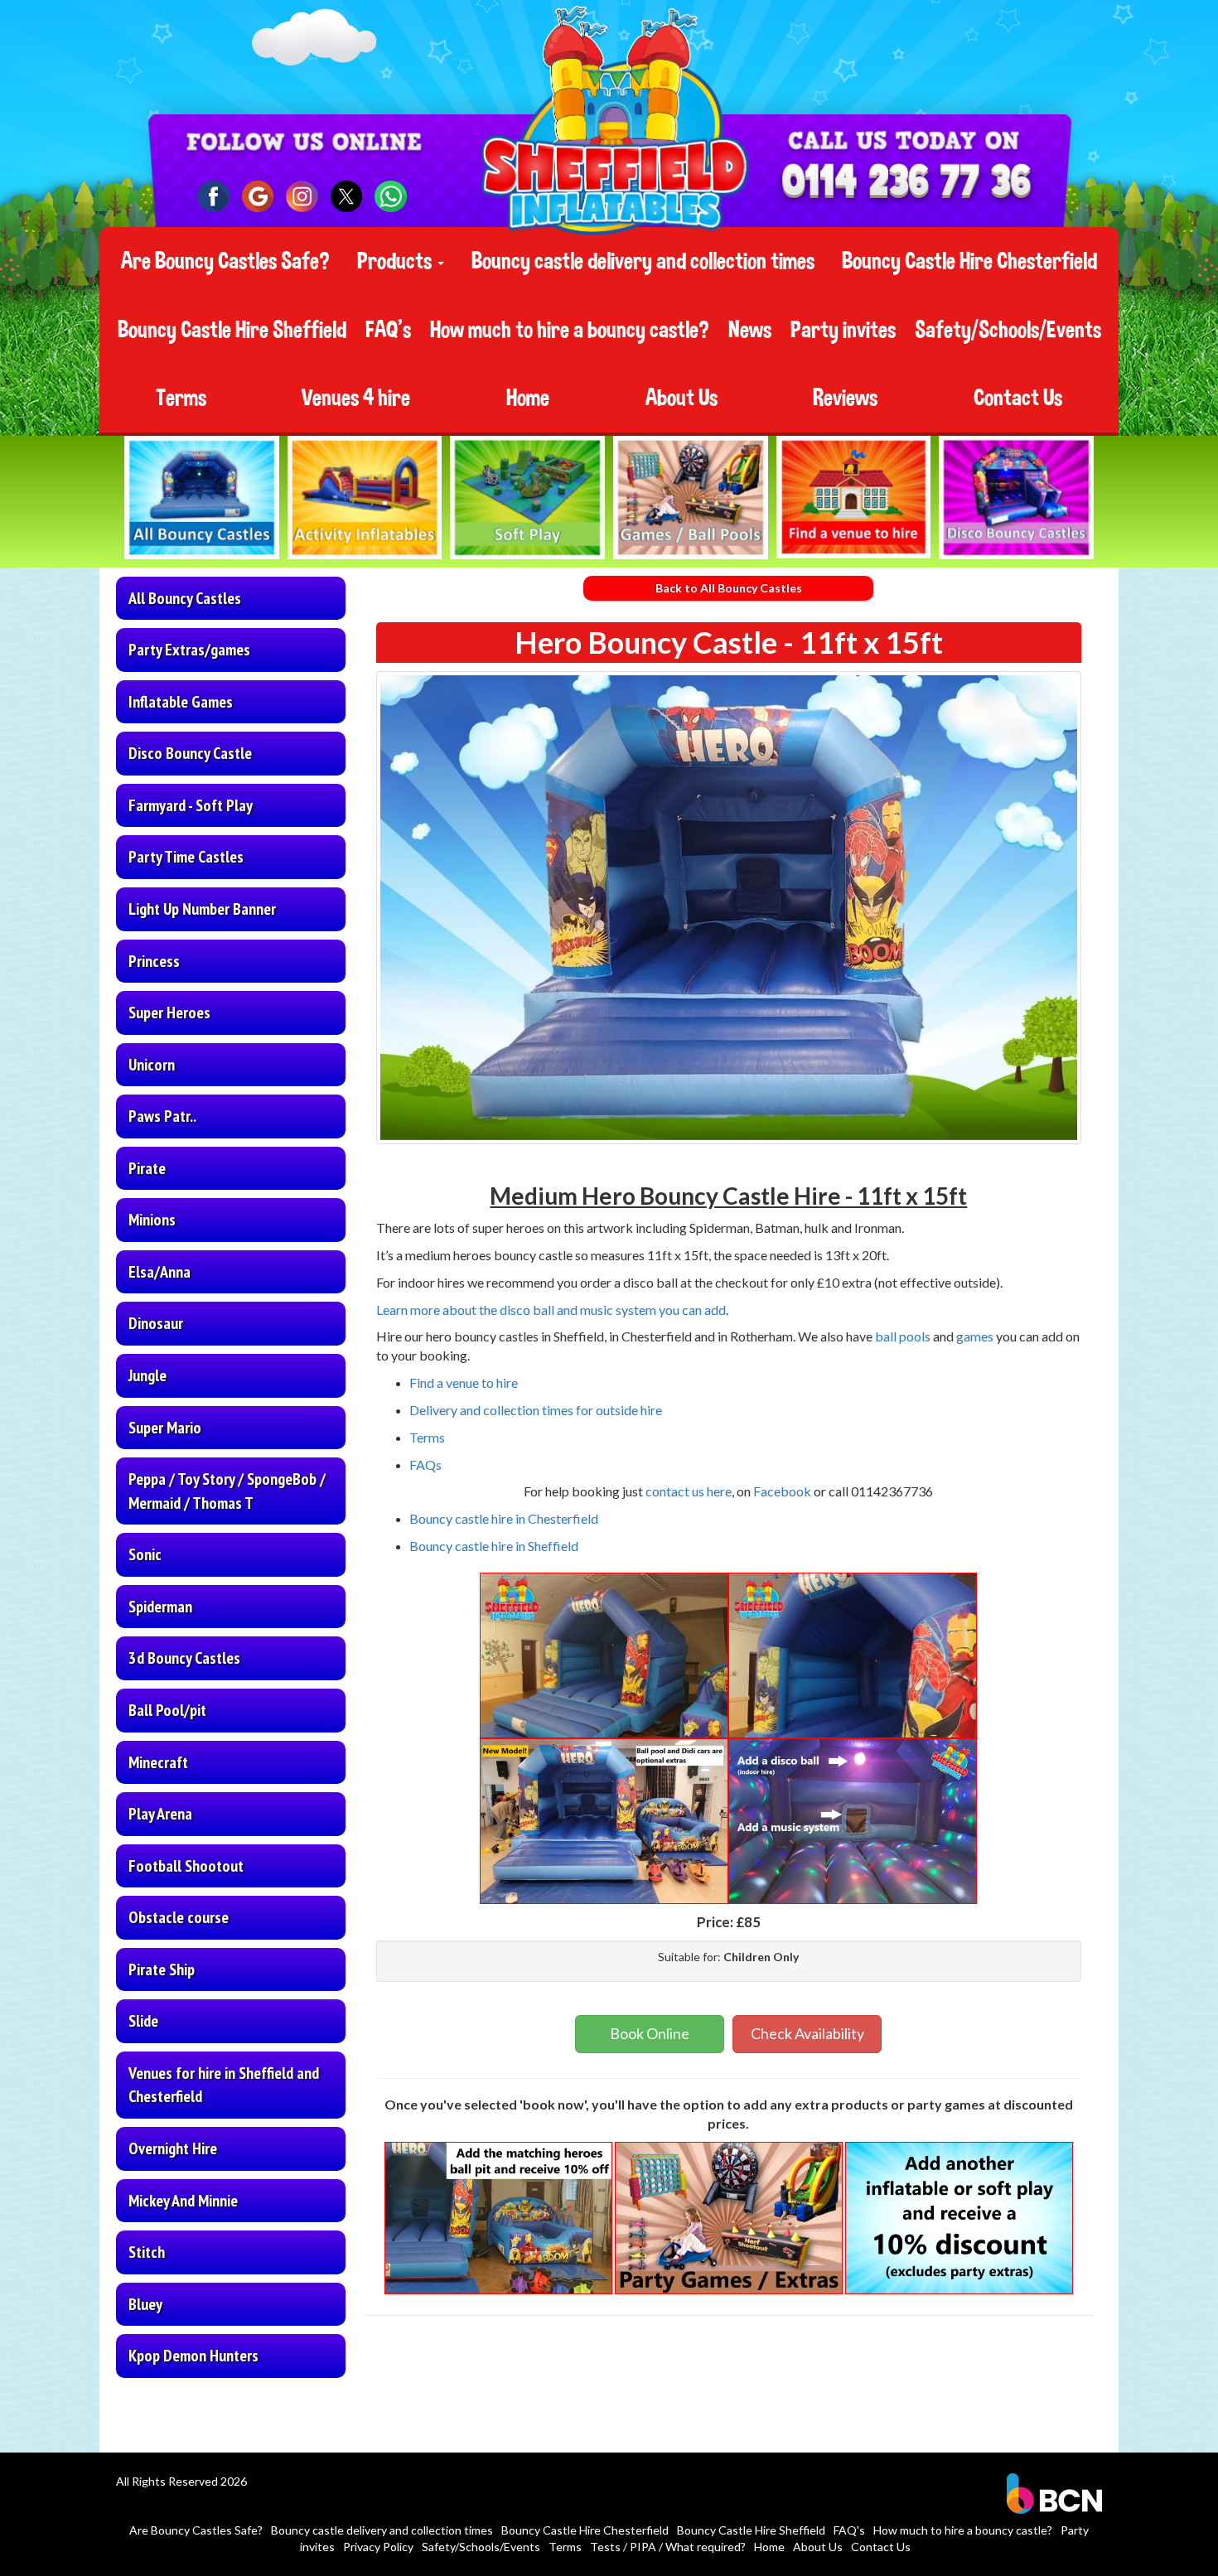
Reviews (845, 398)
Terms (181, 398)
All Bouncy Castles (185, 598)
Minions (152, 1220)
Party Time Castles (186, 857)
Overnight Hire (173, 2148)
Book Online (650, 2033)
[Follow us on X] (347, 197)
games (975, 1336)
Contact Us (1018, 398)
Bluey (145, 2304)
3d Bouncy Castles (184, 1658)
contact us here (689, 1491)
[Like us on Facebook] (213, 197)
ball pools (903, 1336)
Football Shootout (186, 1866)
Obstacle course (179, 1917)
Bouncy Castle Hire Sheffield (232, 330)
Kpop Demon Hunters (193, 2356)
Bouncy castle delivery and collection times (643, 261)
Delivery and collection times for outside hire (536, 1410)
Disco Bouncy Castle (190, 753)
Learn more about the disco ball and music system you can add (551, 1310)
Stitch (147, 2252)
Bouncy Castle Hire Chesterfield (969, 261)
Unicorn (152, 1065)
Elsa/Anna (159, 1272)
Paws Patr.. (162, 1116)
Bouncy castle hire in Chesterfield (504, 1518)
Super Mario (165, 1428)
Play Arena (160, 1814)
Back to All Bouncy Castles (729, 588)
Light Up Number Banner (202, 909)
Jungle (147, 1375)
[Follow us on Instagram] (302, 197)
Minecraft (158, 1762)
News (750, 330)
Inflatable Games (181, 702)
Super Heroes (169, 1013)
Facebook (783, 1491)
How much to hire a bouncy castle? (570, 330)
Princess (154, 961)
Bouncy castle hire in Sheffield (494, 1546)
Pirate (147, 1168)
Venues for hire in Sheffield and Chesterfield (224, 2085)
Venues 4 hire (356, 398)
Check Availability (807, 2033)
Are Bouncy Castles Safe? (225, 261)
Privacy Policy (378, 2547)
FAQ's (388, 330)
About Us (681, 398)
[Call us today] (906, 184)
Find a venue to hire (464, 1382)
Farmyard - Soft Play (191, 805)
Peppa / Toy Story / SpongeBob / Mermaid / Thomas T (227, 1491)
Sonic (145, 1554)
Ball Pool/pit (167, 1710)
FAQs (425, 1464)
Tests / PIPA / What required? (668, 2547)
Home (528, 398)
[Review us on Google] (258, 197)
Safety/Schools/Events (1008, 330)
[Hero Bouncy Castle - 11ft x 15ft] (729, 908)
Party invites (843, 330)
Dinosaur (156, 1323)
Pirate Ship (162, 1969)
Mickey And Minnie (183, 2201)
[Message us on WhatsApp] (391, 197)
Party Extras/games (189, 650)
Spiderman (160, 1607)
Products (396, 261)
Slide (143, 2021)
